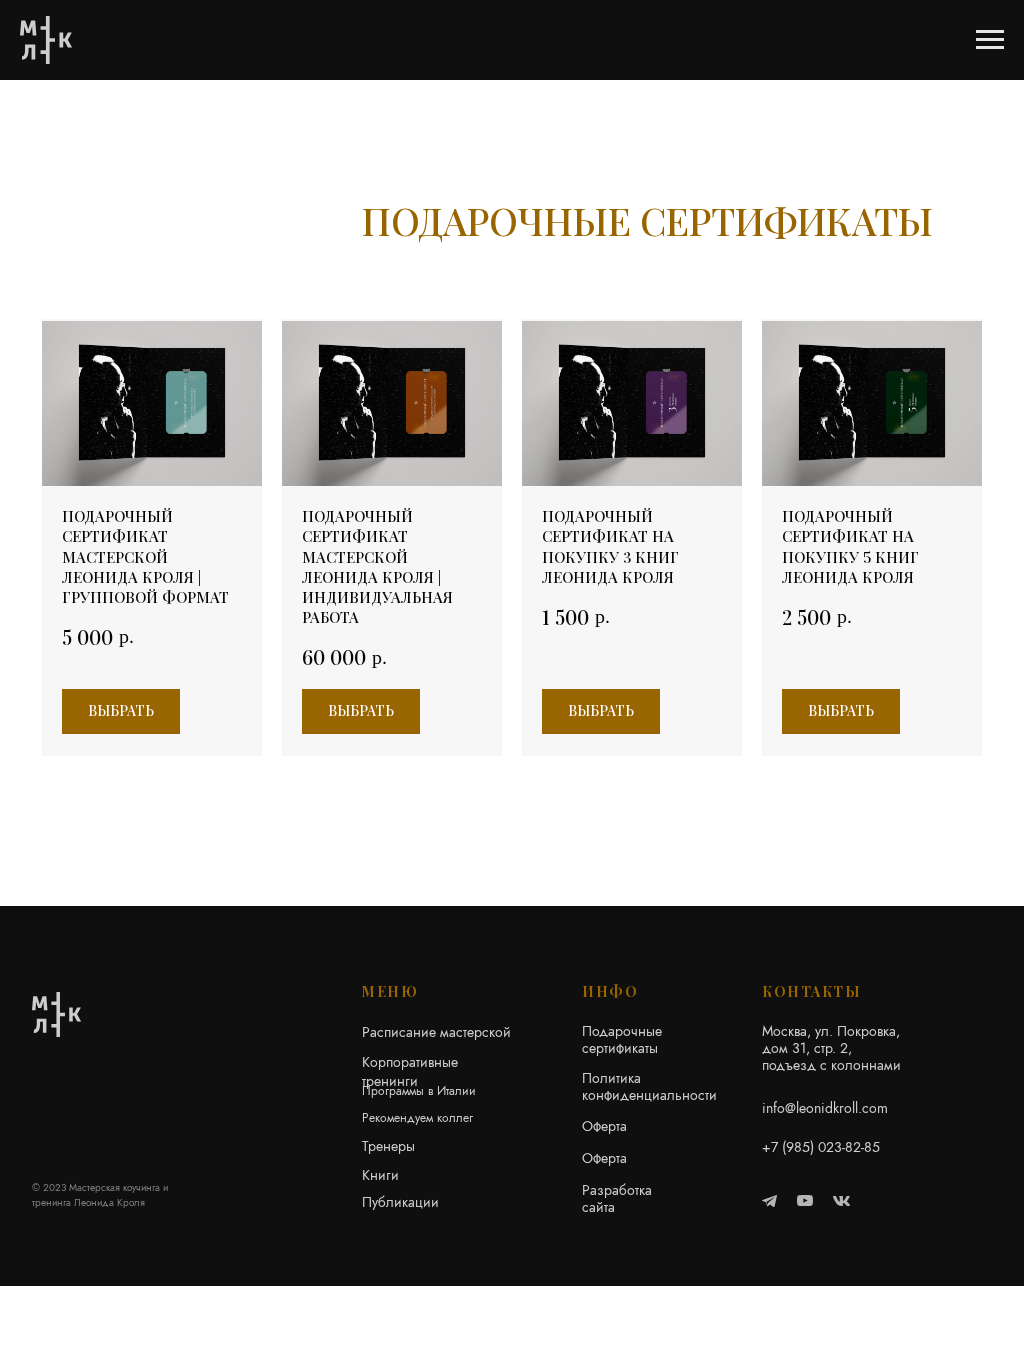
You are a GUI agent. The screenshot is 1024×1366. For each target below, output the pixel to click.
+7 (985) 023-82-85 (821, 1147)
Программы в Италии (419, 1091)
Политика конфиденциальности (649, 1086)
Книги (380, 1175)
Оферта (604, 1126)
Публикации (400, 1202)
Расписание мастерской (436, 1032)
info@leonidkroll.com (825, 1108)
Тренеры (388, 1146)
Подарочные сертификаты (622, 1039)
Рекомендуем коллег (417, 1118)
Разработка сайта (617, 1198)
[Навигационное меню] (990, 40)
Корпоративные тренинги (410, 1071)
